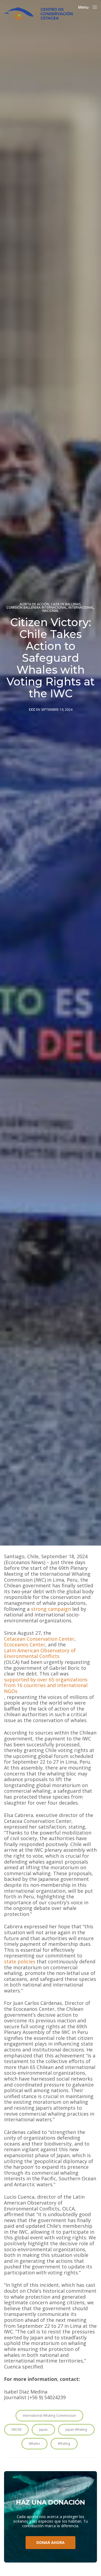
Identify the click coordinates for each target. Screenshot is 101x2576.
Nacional (50, 611)
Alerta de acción (34, 604)
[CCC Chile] (38, 13)
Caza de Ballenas (66, 604)
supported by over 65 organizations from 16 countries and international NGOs (46, 1686)
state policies (20, 1962)
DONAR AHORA (50, 2542)
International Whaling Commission (49, 2415)
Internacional (81, 608)
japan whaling (76, 2430)
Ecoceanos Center (25, 1645)
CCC (32, 710)
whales (34, 2444)
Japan (43, 2430)
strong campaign (51, 1609)
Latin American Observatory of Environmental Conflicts (40, 1653)
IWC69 (16, 2430)
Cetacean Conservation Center (39, 1639)
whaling (64, 2444)
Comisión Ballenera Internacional (37, 608)
